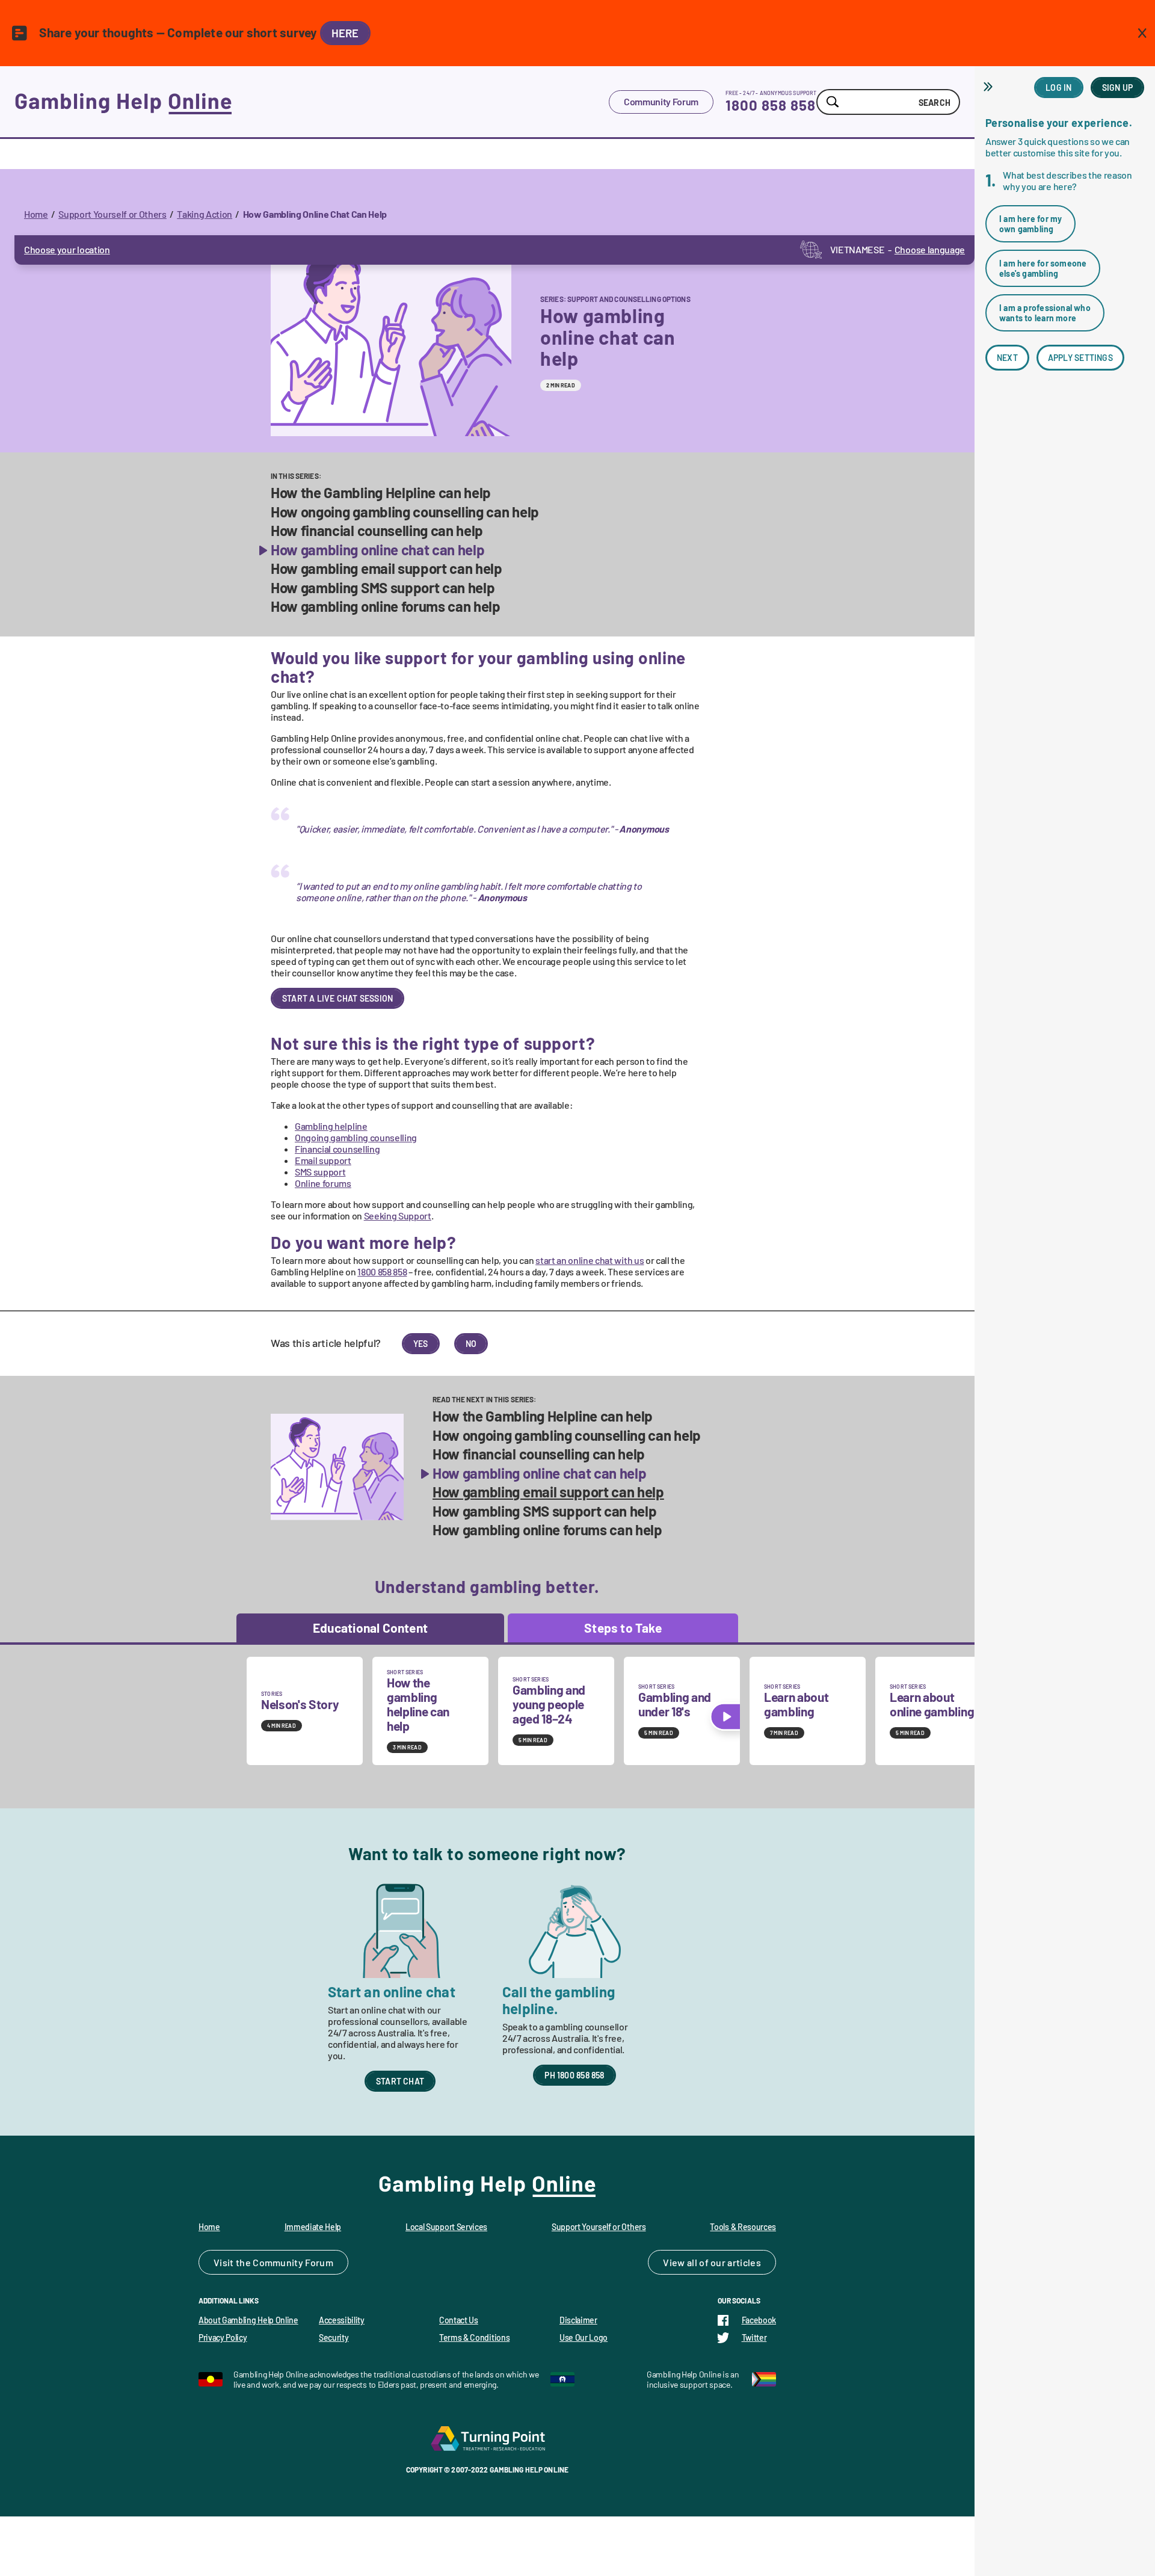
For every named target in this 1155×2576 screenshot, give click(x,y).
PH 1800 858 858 (574, 2075)
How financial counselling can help (377, 531)
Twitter (754, 2337)
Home (36, 214)
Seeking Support (398, 1216)
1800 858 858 (771, 105)
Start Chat (400, 2081)
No (471, 1344)
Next (1007, 358)
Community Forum (661, 101)
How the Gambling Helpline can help (381, 493)
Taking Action (205, 214)
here (345, 33)
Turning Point (487, 2438)
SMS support (320, 1172)
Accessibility (342, 2320)
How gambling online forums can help (386, 606)
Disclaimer (578, 2320)
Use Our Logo (584, 2337)
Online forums (323, 1183)
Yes (421, 1344)
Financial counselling (337, 1149)
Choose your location (67, 249)
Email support (323, 1160)
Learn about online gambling (932, 1704)
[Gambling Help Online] (312, 102)
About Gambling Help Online (248, 2320)
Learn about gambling (796, 1704)
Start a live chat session (337, 998)
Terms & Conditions (474, 2337)
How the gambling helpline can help (418, 1704)
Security (334, 2337)
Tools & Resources (743, 2227)
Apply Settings (1080, 358)
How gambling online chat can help (377, 550)
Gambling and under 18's (675, 1704)
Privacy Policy (223, 2337)
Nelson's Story (300, 1704)
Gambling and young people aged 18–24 (549, 1704)
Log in (1058, 88)
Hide (990, 87)
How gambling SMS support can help (383, 588)
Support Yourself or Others (112, 214)
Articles (744, 2262)
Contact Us (459, 2320)
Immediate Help (313, 2227)
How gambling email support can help (387, 569)
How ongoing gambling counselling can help (405, 512)
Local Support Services (446, 2227)
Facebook (759, 2320)
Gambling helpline (331, 1126)
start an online (590, 1260)
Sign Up (1117, 88)
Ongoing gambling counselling (356, 1137)
